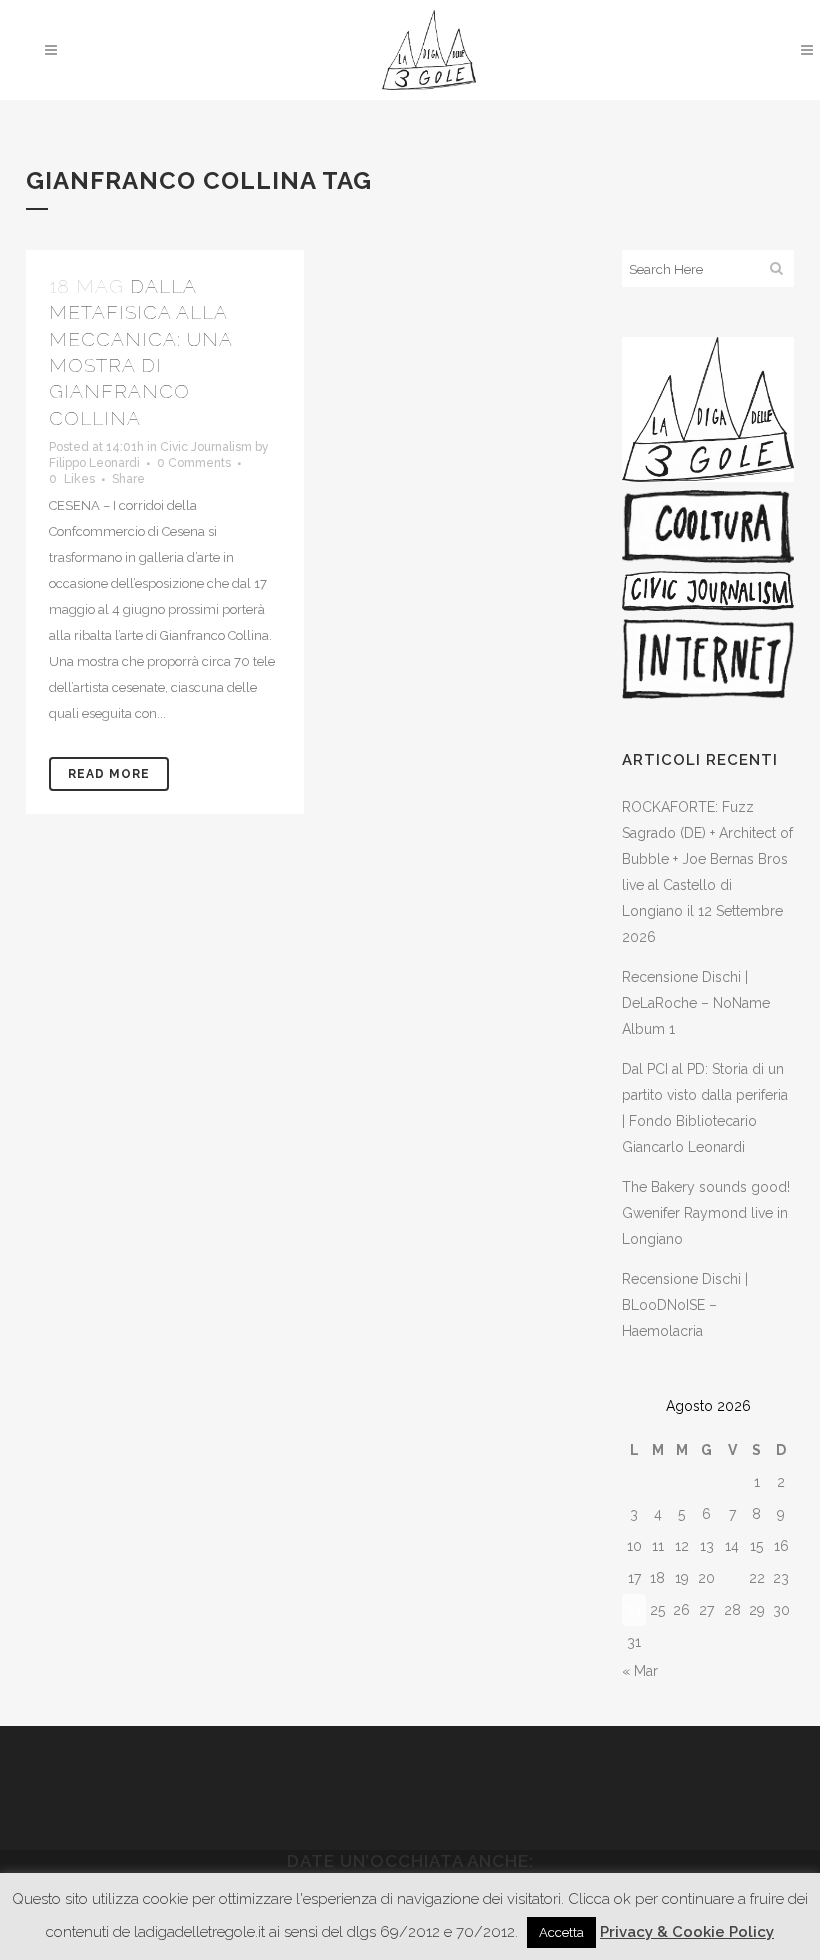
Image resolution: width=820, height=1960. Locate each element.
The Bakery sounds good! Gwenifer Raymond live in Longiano (706, 1213)
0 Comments (194, 463)
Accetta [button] (561, 1932)
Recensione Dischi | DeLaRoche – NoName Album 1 (696, 1003)
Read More (109, 774)
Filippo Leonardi (94, 463)
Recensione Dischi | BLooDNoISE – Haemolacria (685, 1305)
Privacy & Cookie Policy (687, 1932)
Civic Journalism (206, 447)
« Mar (640, 1671)
